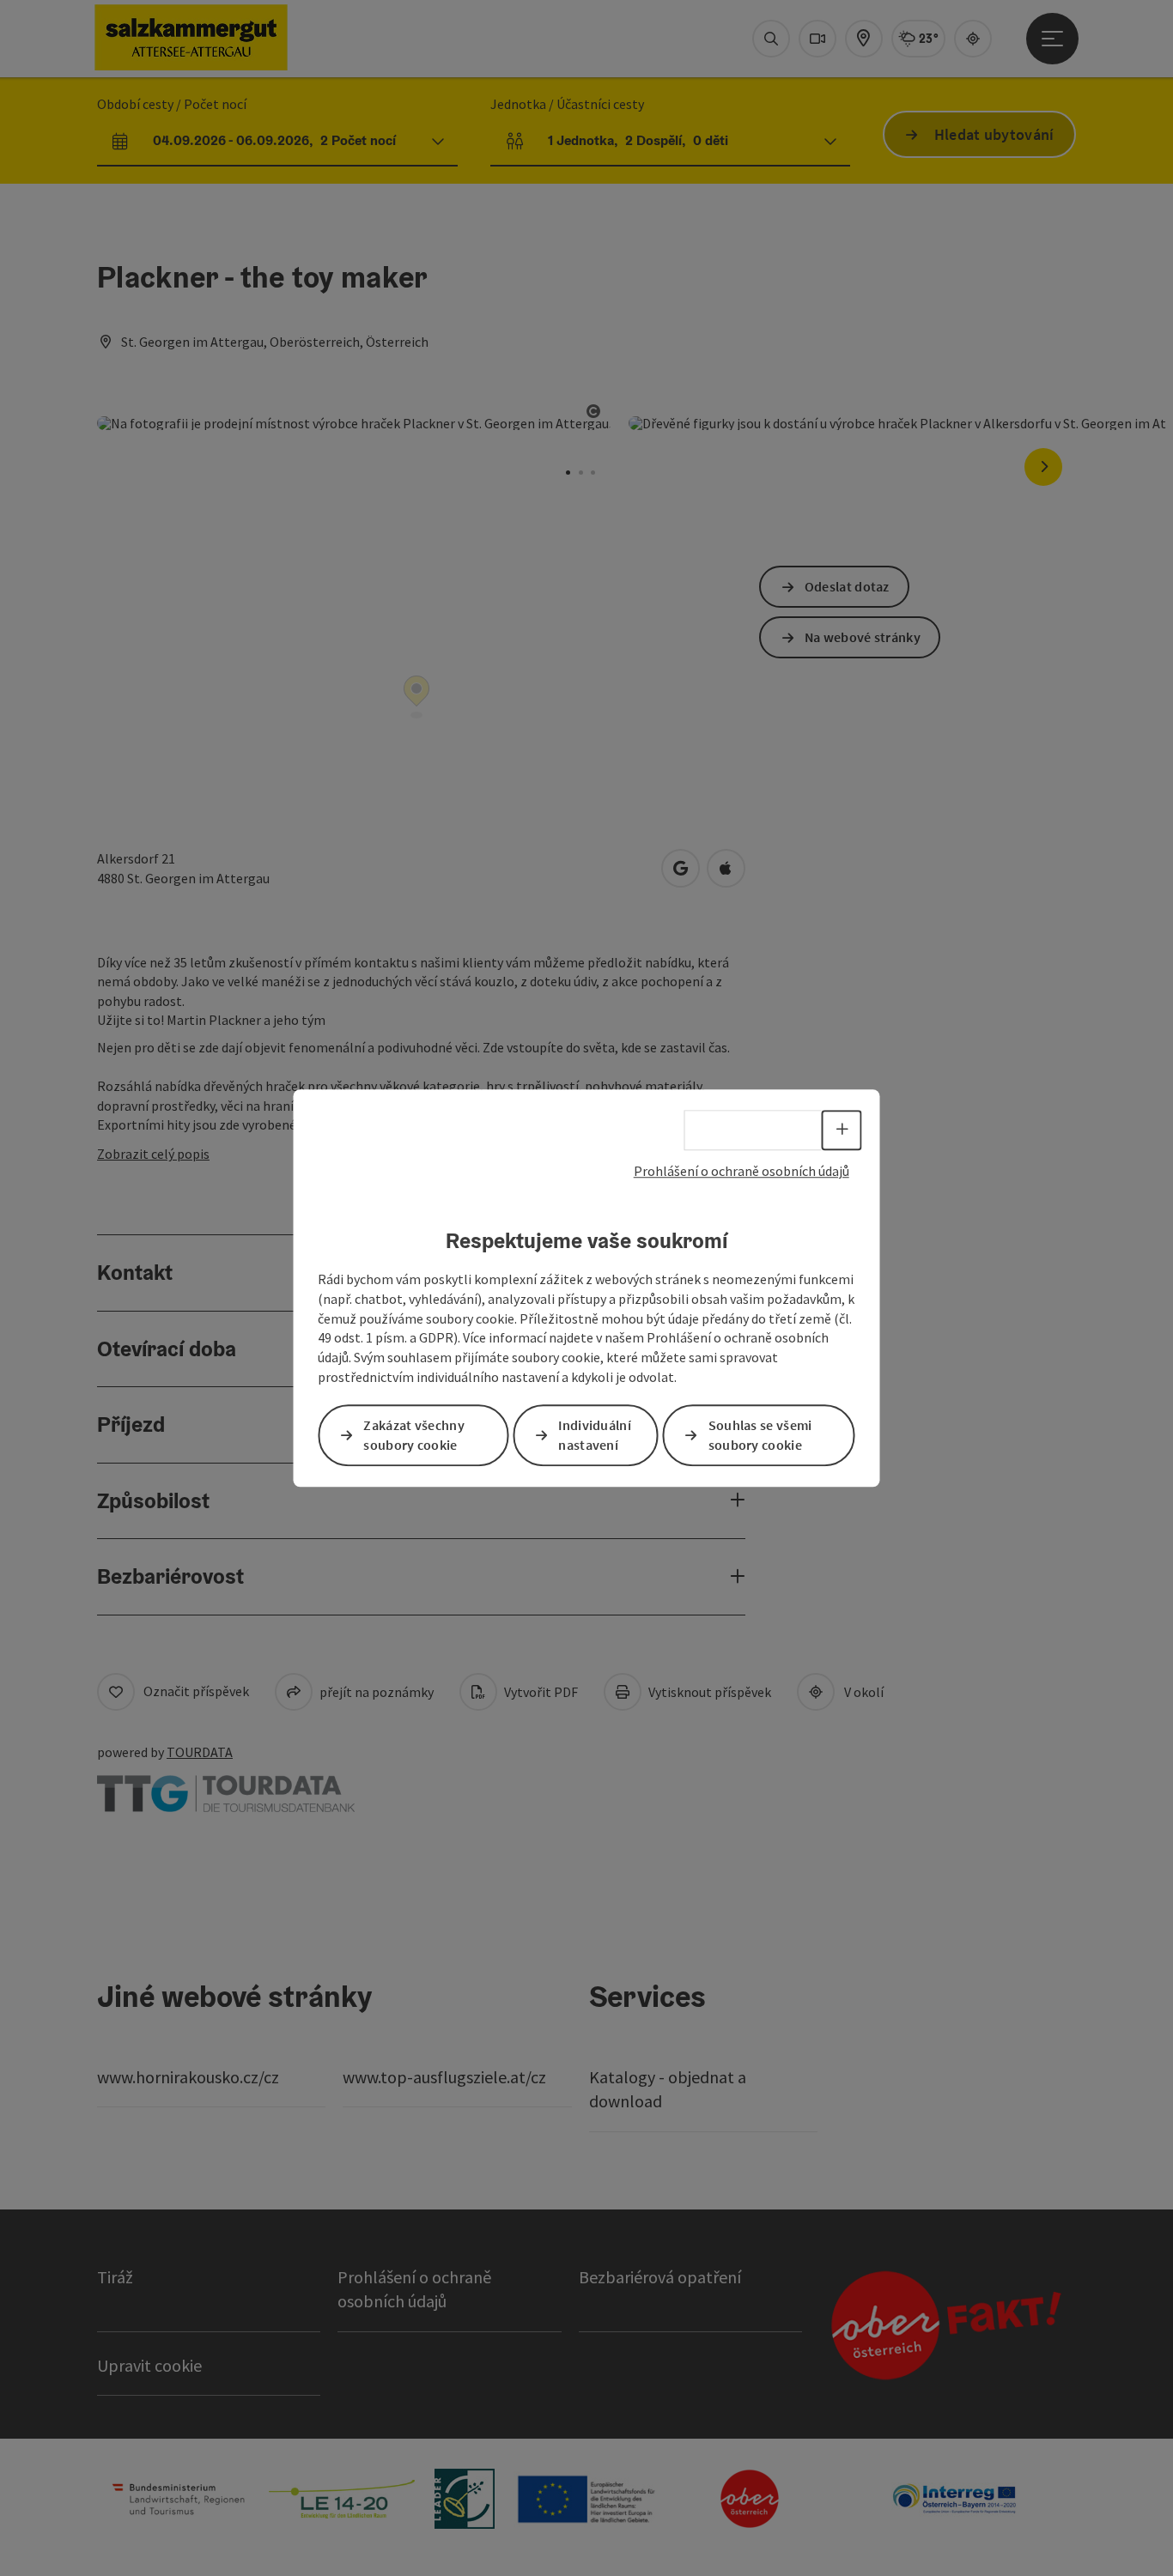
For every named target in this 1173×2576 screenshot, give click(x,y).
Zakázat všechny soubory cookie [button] (414, 1435)
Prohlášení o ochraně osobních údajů (741, 1171)
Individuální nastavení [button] (595, 1435)
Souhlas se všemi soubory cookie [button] (760, 1435)
